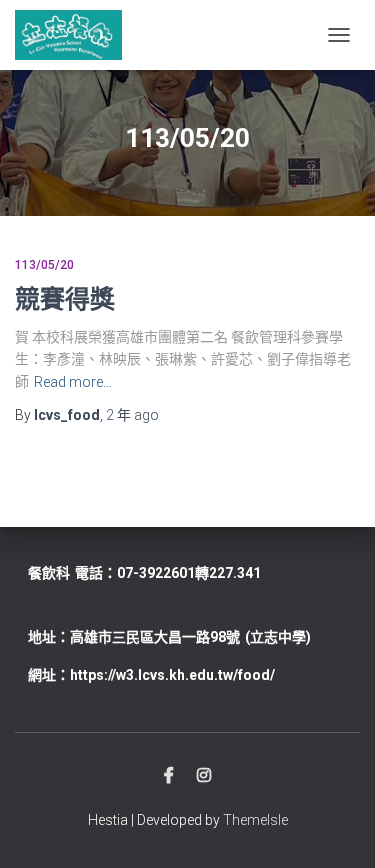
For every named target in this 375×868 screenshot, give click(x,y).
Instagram (204, 776)
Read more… (73, 382)
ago (132, 415)
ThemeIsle (255, 820)
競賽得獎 (65, 298)
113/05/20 (44, 265)
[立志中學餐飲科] (76, 35)
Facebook (169, 776)
